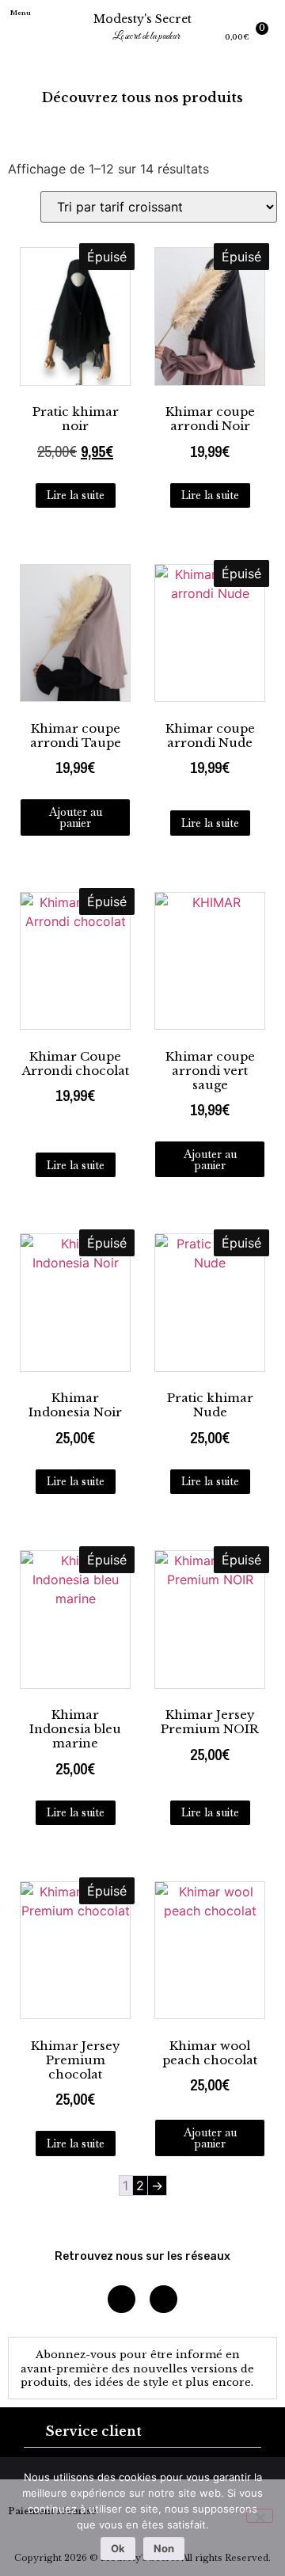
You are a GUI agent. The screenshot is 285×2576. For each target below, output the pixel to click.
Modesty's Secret (142, 19)
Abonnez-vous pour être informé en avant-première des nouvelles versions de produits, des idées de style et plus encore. (137, 2368)
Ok (118, 2548)
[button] (29, 31)
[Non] (260, 2516)
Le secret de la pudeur (146, 36)
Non (164, 2548)
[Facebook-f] (163, 2299)
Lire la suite (76, 495)
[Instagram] (122, 2299)
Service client (94, 2431)
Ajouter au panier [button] (76, 817)
